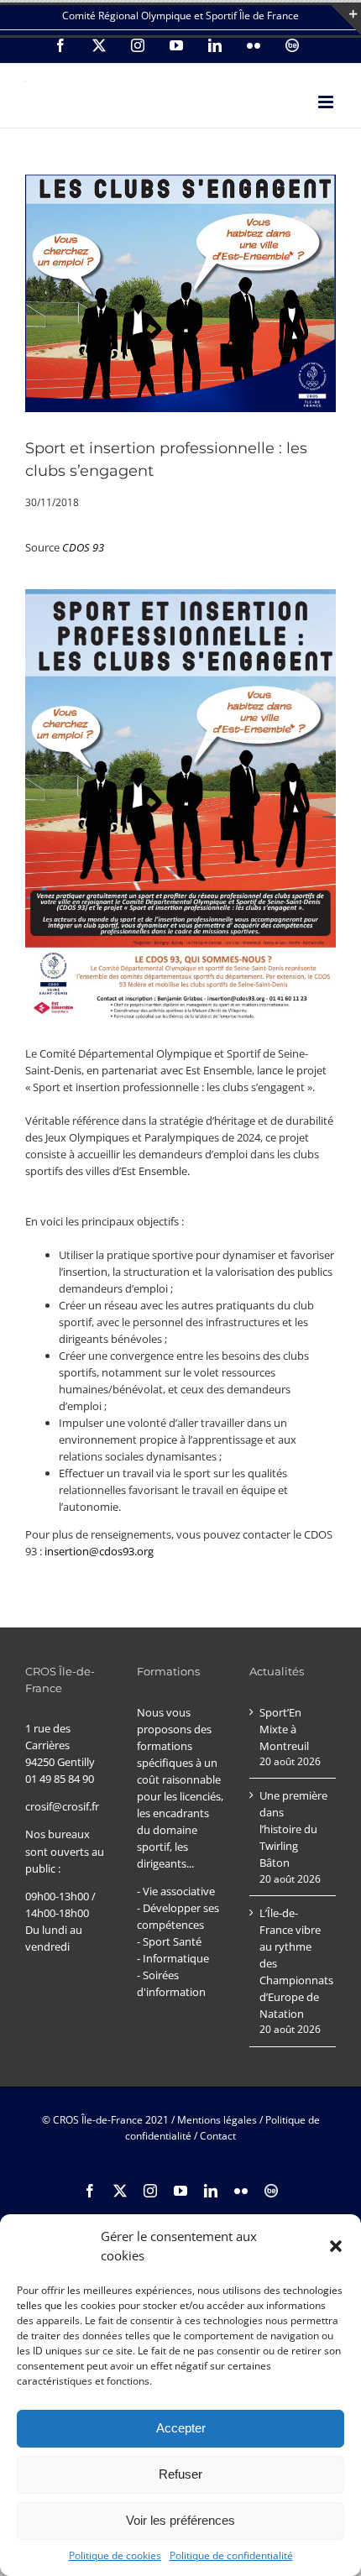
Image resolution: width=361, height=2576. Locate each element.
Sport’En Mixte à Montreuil (284, 1729)
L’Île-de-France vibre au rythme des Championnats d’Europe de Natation (293, 1963)
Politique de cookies (115, 2555)
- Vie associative (176, 1891)
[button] (336, 2246)
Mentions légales (217, 2120)
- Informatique (173, 1958)
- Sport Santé (169, 1941)
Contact (218, 2136)
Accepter (181, 2428)
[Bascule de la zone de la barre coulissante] (346, 20)
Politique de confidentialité (231, 2555)
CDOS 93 (83, 547)
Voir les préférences (180, 2520)
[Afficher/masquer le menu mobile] (327, 102)
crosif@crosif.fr (62, 1806)
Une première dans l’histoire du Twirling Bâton (293, 1829)
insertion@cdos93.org (99, 1551)
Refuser (180, 2474)
